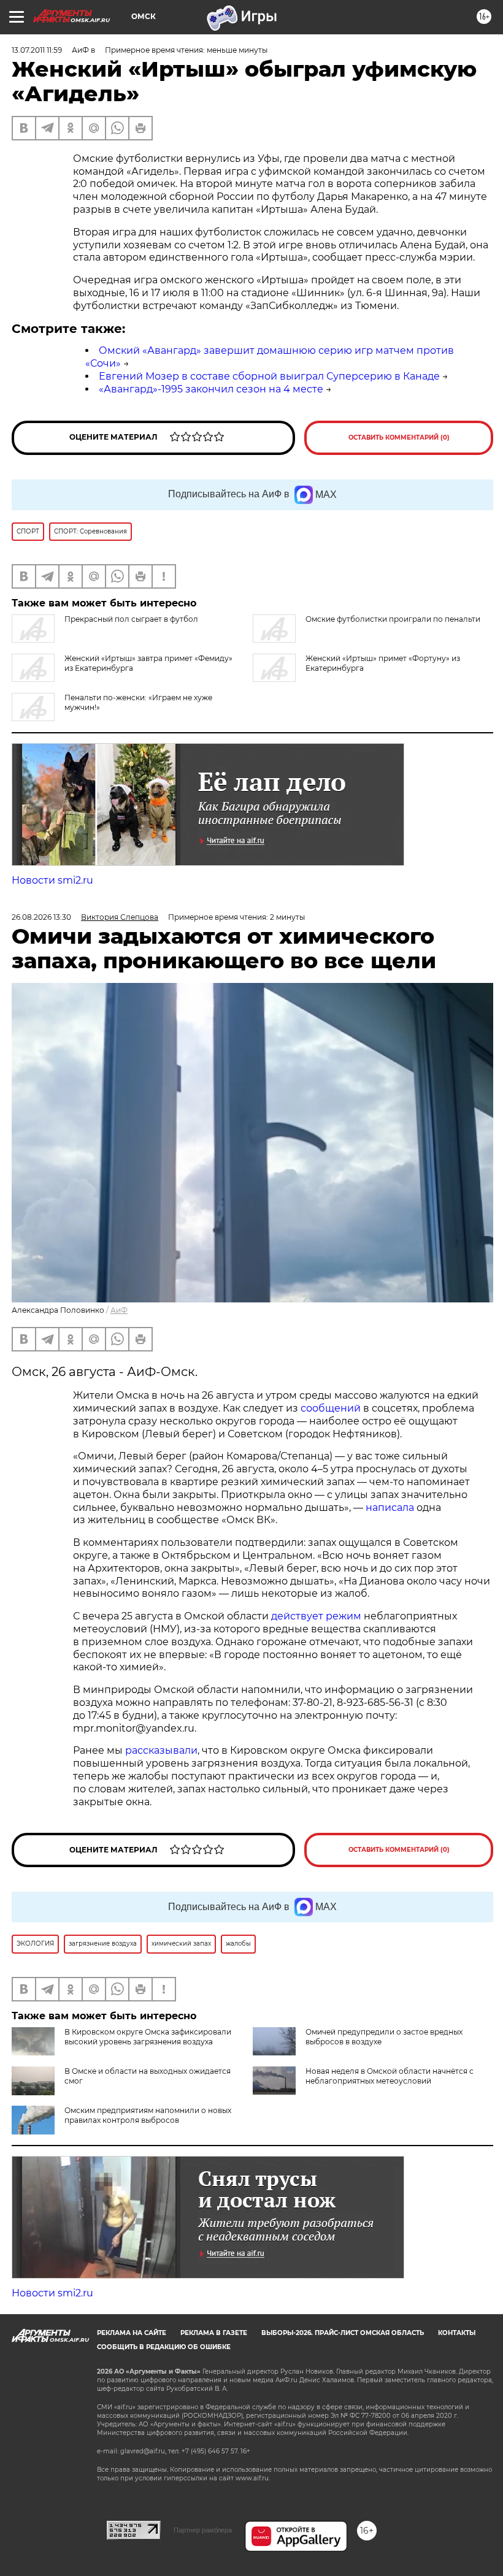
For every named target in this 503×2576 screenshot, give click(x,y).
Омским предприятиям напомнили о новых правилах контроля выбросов (148, 2115)
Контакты (457, 2333)
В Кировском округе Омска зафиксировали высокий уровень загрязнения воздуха (148, 2037)
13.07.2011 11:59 (37, 50)
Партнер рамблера (203, 2530)
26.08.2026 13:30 (41, 917)
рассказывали (161, 1750)
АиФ (119, 1310)
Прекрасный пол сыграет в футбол (131, 619)
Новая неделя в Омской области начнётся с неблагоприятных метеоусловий (390, 2076)
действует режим (316, 1616)
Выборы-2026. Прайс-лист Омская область (343, 2333)
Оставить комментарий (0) (399, 438)
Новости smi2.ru (52, 880)
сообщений (331, 1408)
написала (390, 1508)
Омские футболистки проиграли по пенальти (393, 619)
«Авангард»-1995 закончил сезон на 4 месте (211, 389)
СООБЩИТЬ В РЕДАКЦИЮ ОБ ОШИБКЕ (164, 2347)
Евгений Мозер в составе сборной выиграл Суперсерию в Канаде (269, 376)
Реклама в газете (214, 2333)
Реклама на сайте (132, 2333)
